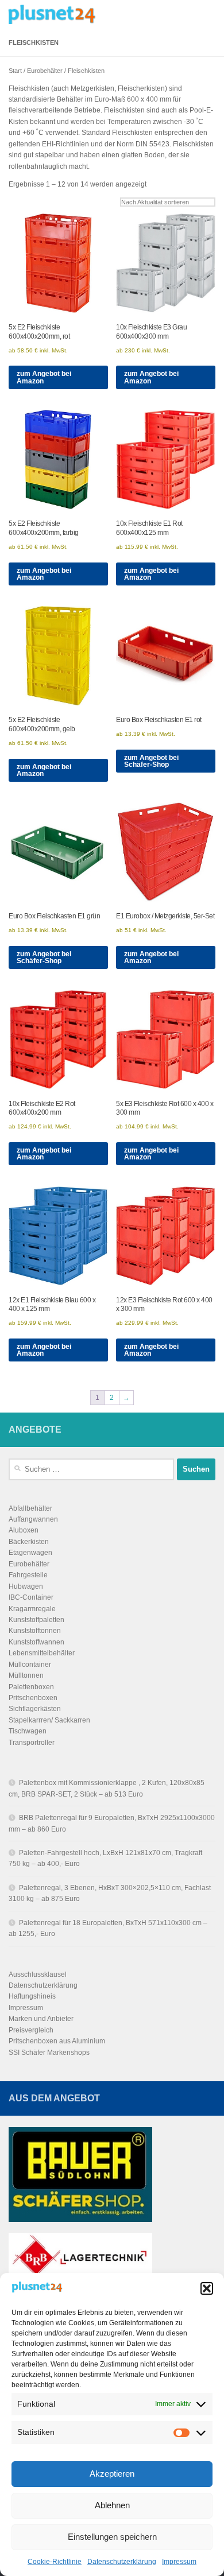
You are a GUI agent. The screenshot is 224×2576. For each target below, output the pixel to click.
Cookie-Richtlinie (55, 2562)
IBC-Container (31, 1597)
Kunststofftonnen (35, 1631)
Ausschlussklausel (38, 1974)
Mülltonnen (26, 1675)
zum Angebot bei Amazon (44, 377)
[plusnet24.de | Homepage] (74, 14)
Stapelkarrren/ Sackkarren (49, 1720)
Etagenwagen (30, 1553)
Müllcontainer (30, 1665)
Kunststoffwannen (36, 1642)
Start (15, 71)
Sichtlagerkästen (35, 1709)
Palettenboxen (31, 1687)
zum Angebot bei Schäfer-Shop (151, 761)
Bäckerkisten (29, 1542)
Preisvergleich (31, 2030)
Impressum (179, 2562)
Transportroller (32, 1743)
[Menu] (210, 14)
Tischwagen (28, 1731)
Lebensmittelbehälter (42, 1653)
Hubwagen (26, 1586)
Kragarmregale (32, 1609)
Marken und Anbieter (41, 2019)
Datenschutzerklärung (122, 2562)
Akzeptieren (112, 2474)
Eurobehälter (45, 71)
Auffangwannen (33, 1519)
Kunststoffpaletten (36, 1620)
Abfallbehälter (30, 1508)
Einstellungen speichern (112, 2537)
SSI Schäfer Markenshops (49, 2053)
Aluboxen (24, 1530)
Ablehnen (112, 2505)
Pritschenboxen (33, 1698)
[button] (207, 2288)
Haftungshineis (32, 1996)
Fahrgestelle (28, 1575)
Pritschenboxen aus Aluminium (57, 2041)
